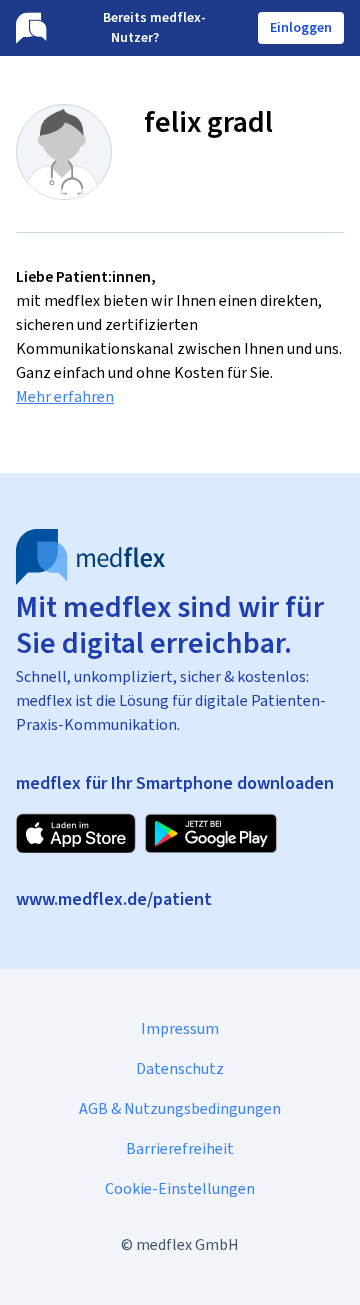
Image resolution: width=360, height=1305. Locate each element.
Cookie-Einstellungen (180, 1188)
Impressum (180, 1028)
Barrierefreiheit (180, 1148)
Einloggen (301, 27)
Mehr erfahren (65, 396)
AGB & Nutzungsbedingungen (180, 1108)
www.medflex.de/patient (114, 899)
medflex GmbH (187, 1244)
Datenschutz (180, 1068)
